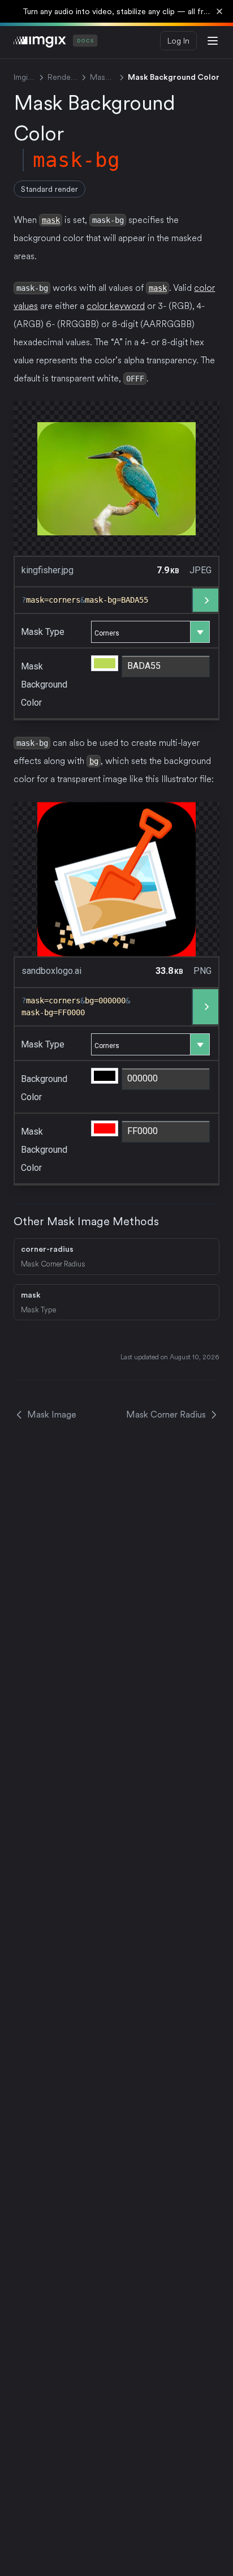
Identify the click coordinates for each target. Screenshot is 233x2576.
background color (44, 1088)
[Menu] (213, 41)
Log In (178, 41)
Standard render (49, 189)
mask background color (44, 684)
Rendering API (62, 77)
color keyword (116, 306)
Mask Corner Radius (166, 1414)
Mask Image (103, 77)
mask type (43, 632)
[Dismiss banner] (219, 11)
